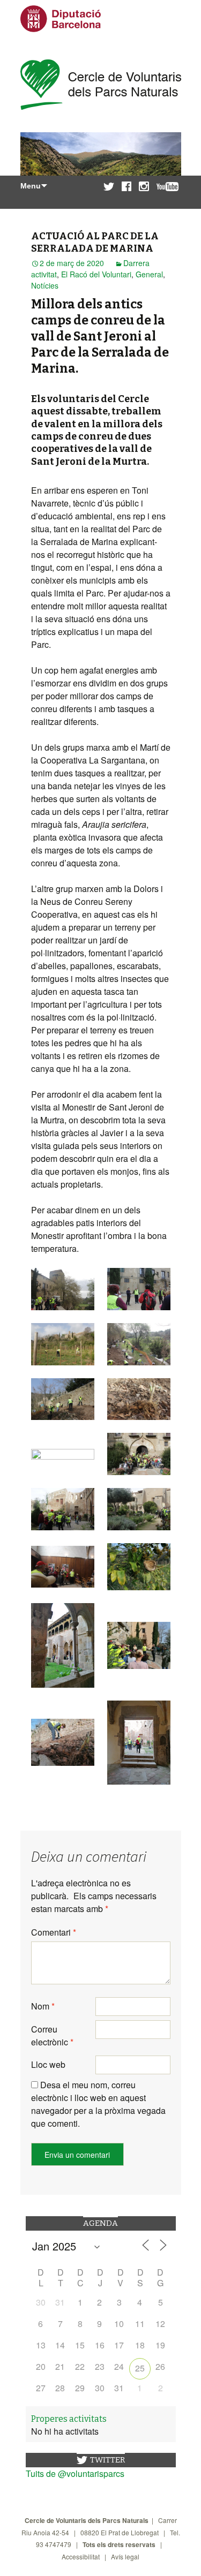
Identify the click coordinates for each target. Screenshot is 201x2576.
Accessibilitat (81, 2556)
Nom (43, 2006)
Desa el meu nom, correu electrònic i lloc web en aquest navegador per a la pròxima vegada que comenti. (98, 2104)
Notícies (45, 285)
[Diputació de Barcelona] (61, 23)
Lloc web (48, 2064)
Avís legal (125, 2556)
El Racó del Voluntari (96, 274)
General (149, 274)
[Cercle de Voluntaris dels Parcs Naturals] (101, 86)
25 (140, 2368)
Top (189, 2561)
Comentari (54, 1932)
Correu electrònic (52, 2035)
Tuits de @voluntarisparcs (75, 2473)
